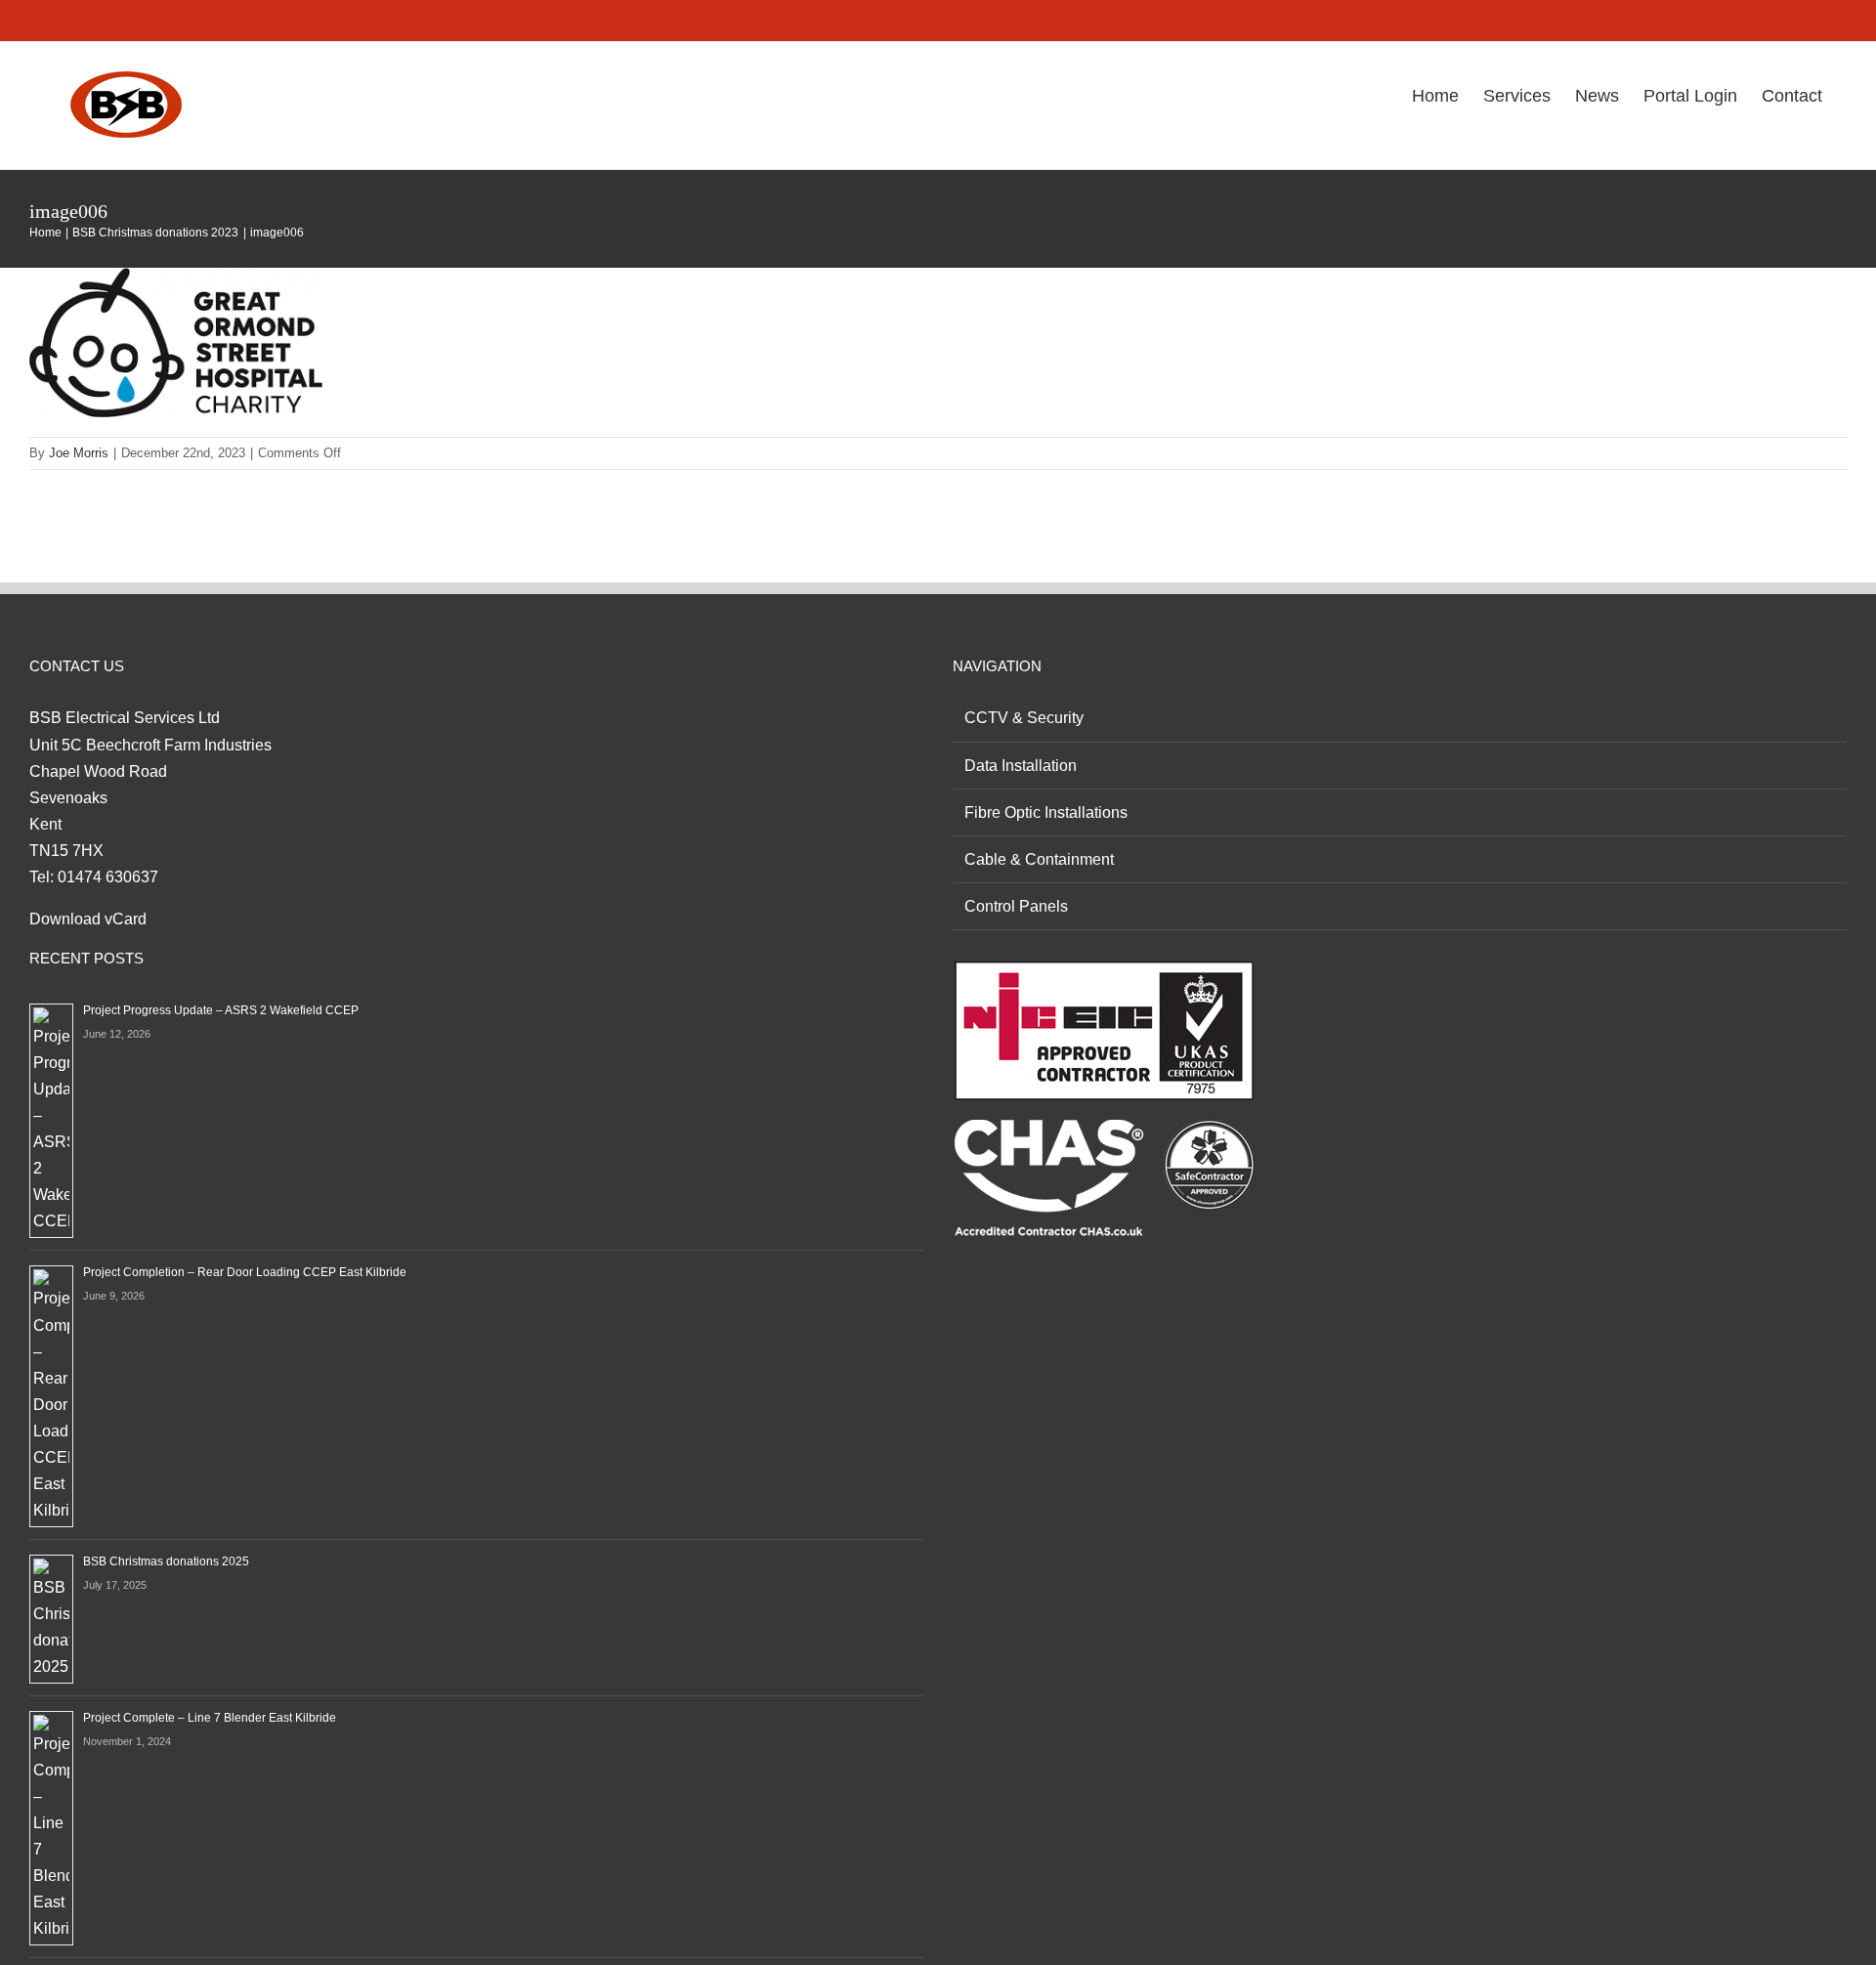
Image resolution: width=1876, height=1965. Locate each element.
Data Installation (1021, 766)
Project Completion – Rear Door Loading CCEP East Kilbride (245, 1272)
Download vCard (88, 919)
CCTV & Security (1024, 718)
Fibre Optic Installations (1046, 812)
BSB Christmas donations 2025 (166, 1561)
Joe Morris (79, 453)
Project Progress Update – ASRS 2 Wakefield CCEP (221, 1010)
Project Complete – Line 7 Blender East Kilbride (210, 1718)
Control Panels (1016, 906)
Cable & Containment (1039, 859)
